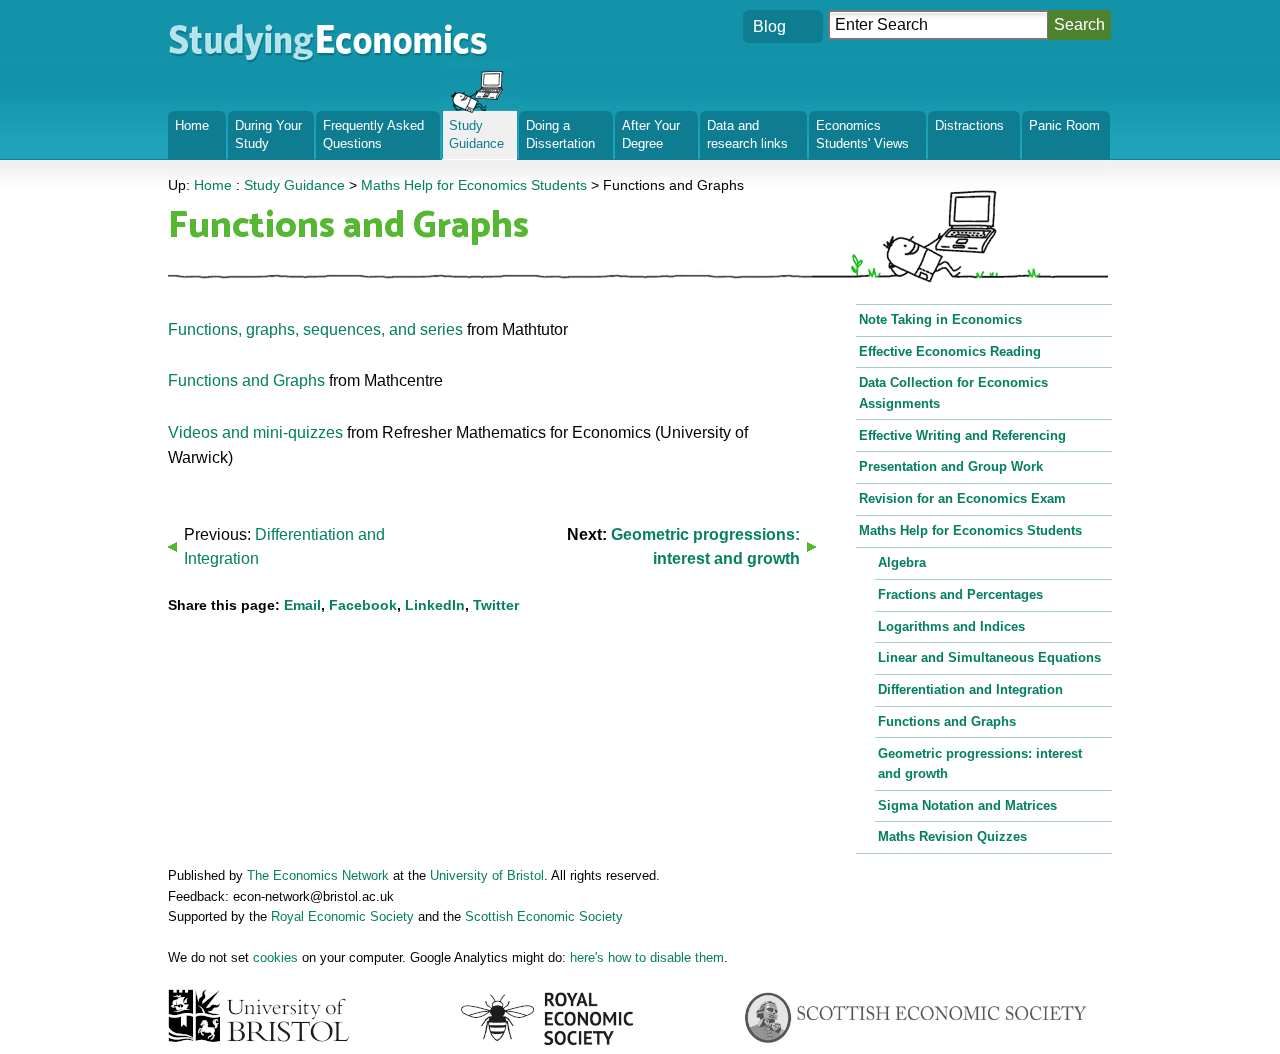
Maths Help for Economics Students (970, 530)
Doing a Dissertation (560, 134)
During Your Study (268, 134)
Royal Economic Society (342, 916)
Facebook (363, 605)
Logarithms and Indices (951, 626)
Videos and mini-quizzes (255, 432)
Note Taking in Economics (940, 319)
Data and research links (747, 134)
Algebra (902, 562)
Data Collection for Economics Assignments (953, 392)
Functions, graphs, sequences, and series (315, 329)
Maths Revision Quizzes (952, 836)
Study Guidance (476, 134)
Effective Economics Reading (950, 351)
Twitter (496, 605)
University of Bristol (487, 875)
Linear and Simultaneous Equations (989, 657)
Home (192, 125)
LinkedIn (435, 605)
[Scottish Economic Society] (915, 1018)
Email (302, 605)
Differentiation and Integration (970, 689)
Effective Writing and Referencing (962, 435)
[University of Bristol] (260, 1015)
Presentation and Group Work (951, 466)
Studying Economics (241, 24)
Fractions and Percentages (960, 594)
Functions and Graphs (246, 380)
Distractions (969, 125)
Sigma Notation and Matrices (967, 805)
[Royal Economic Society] (548, 1018)
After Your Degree (651, 134)
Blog (769, 26)
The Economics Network (318, 875)
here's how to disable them (647, 957)
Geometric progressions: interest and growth (980, 763)
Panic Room (1064, 125)
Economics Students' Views (862, 134)
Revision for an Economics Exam (962, 498)
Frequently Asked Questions (373, 134)
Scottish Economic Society (544, 916)
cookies (275, 957)
